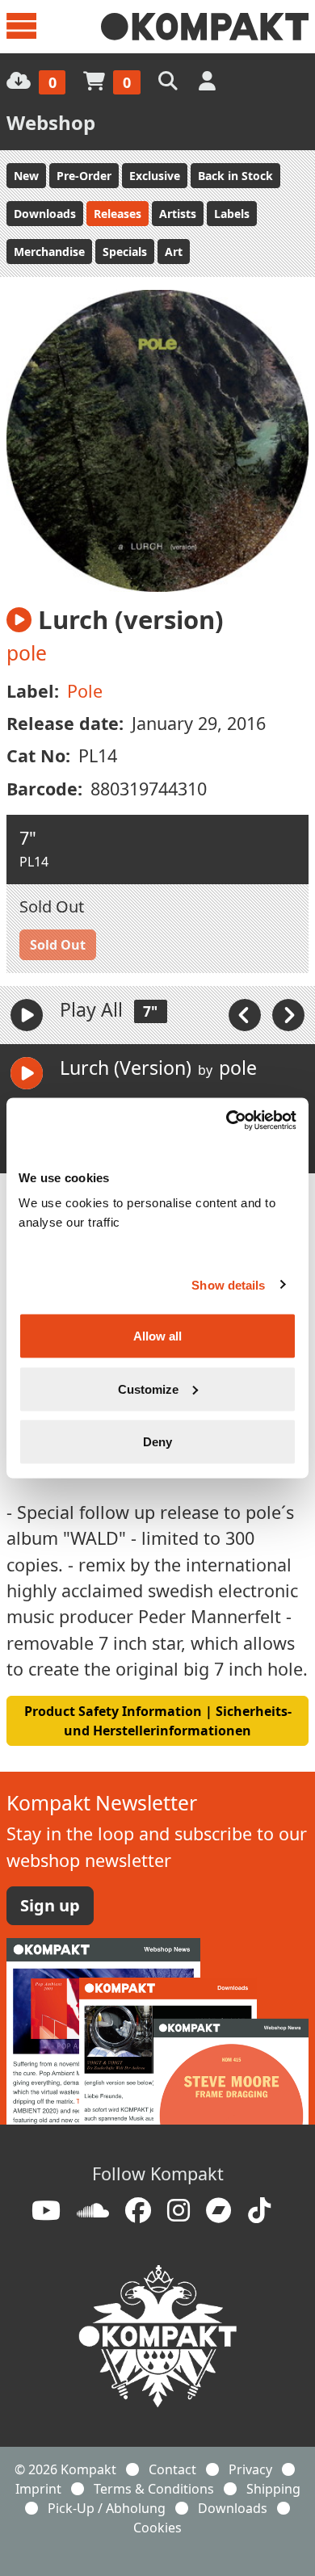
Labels (232, 214)
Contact (172, 2469)
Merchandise (49, 252)
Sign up (50, 1905)
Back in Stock (235, 176)
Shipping (273, 2489)
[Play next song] (288, 1013)
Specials (125, 252)
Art (174, 252)
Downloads (45, 214)
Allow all (157, 1336)
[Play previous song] (246, 1013)
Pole (85, 691)
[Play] (27, 1015)
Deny (157, 1442)
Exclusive (155, 176)
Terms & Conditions (154, 2489)
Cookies (157, 2528)
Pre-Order (84, 176)
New (26, 176)
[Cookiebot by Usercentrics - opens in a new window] (227, 1121)
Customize (148, 1389)
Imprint (38, 2489)
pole (27, 653)
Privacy (250, 2469)
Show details (228, 1284)
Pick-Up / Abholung (107, 2508)
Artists (178, 214)
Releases (118, 214)
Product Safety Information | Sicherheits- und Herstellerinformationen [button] (158, 1721)
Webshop (51, 122)
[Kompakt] (205, 27)
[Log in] (209, 80)
